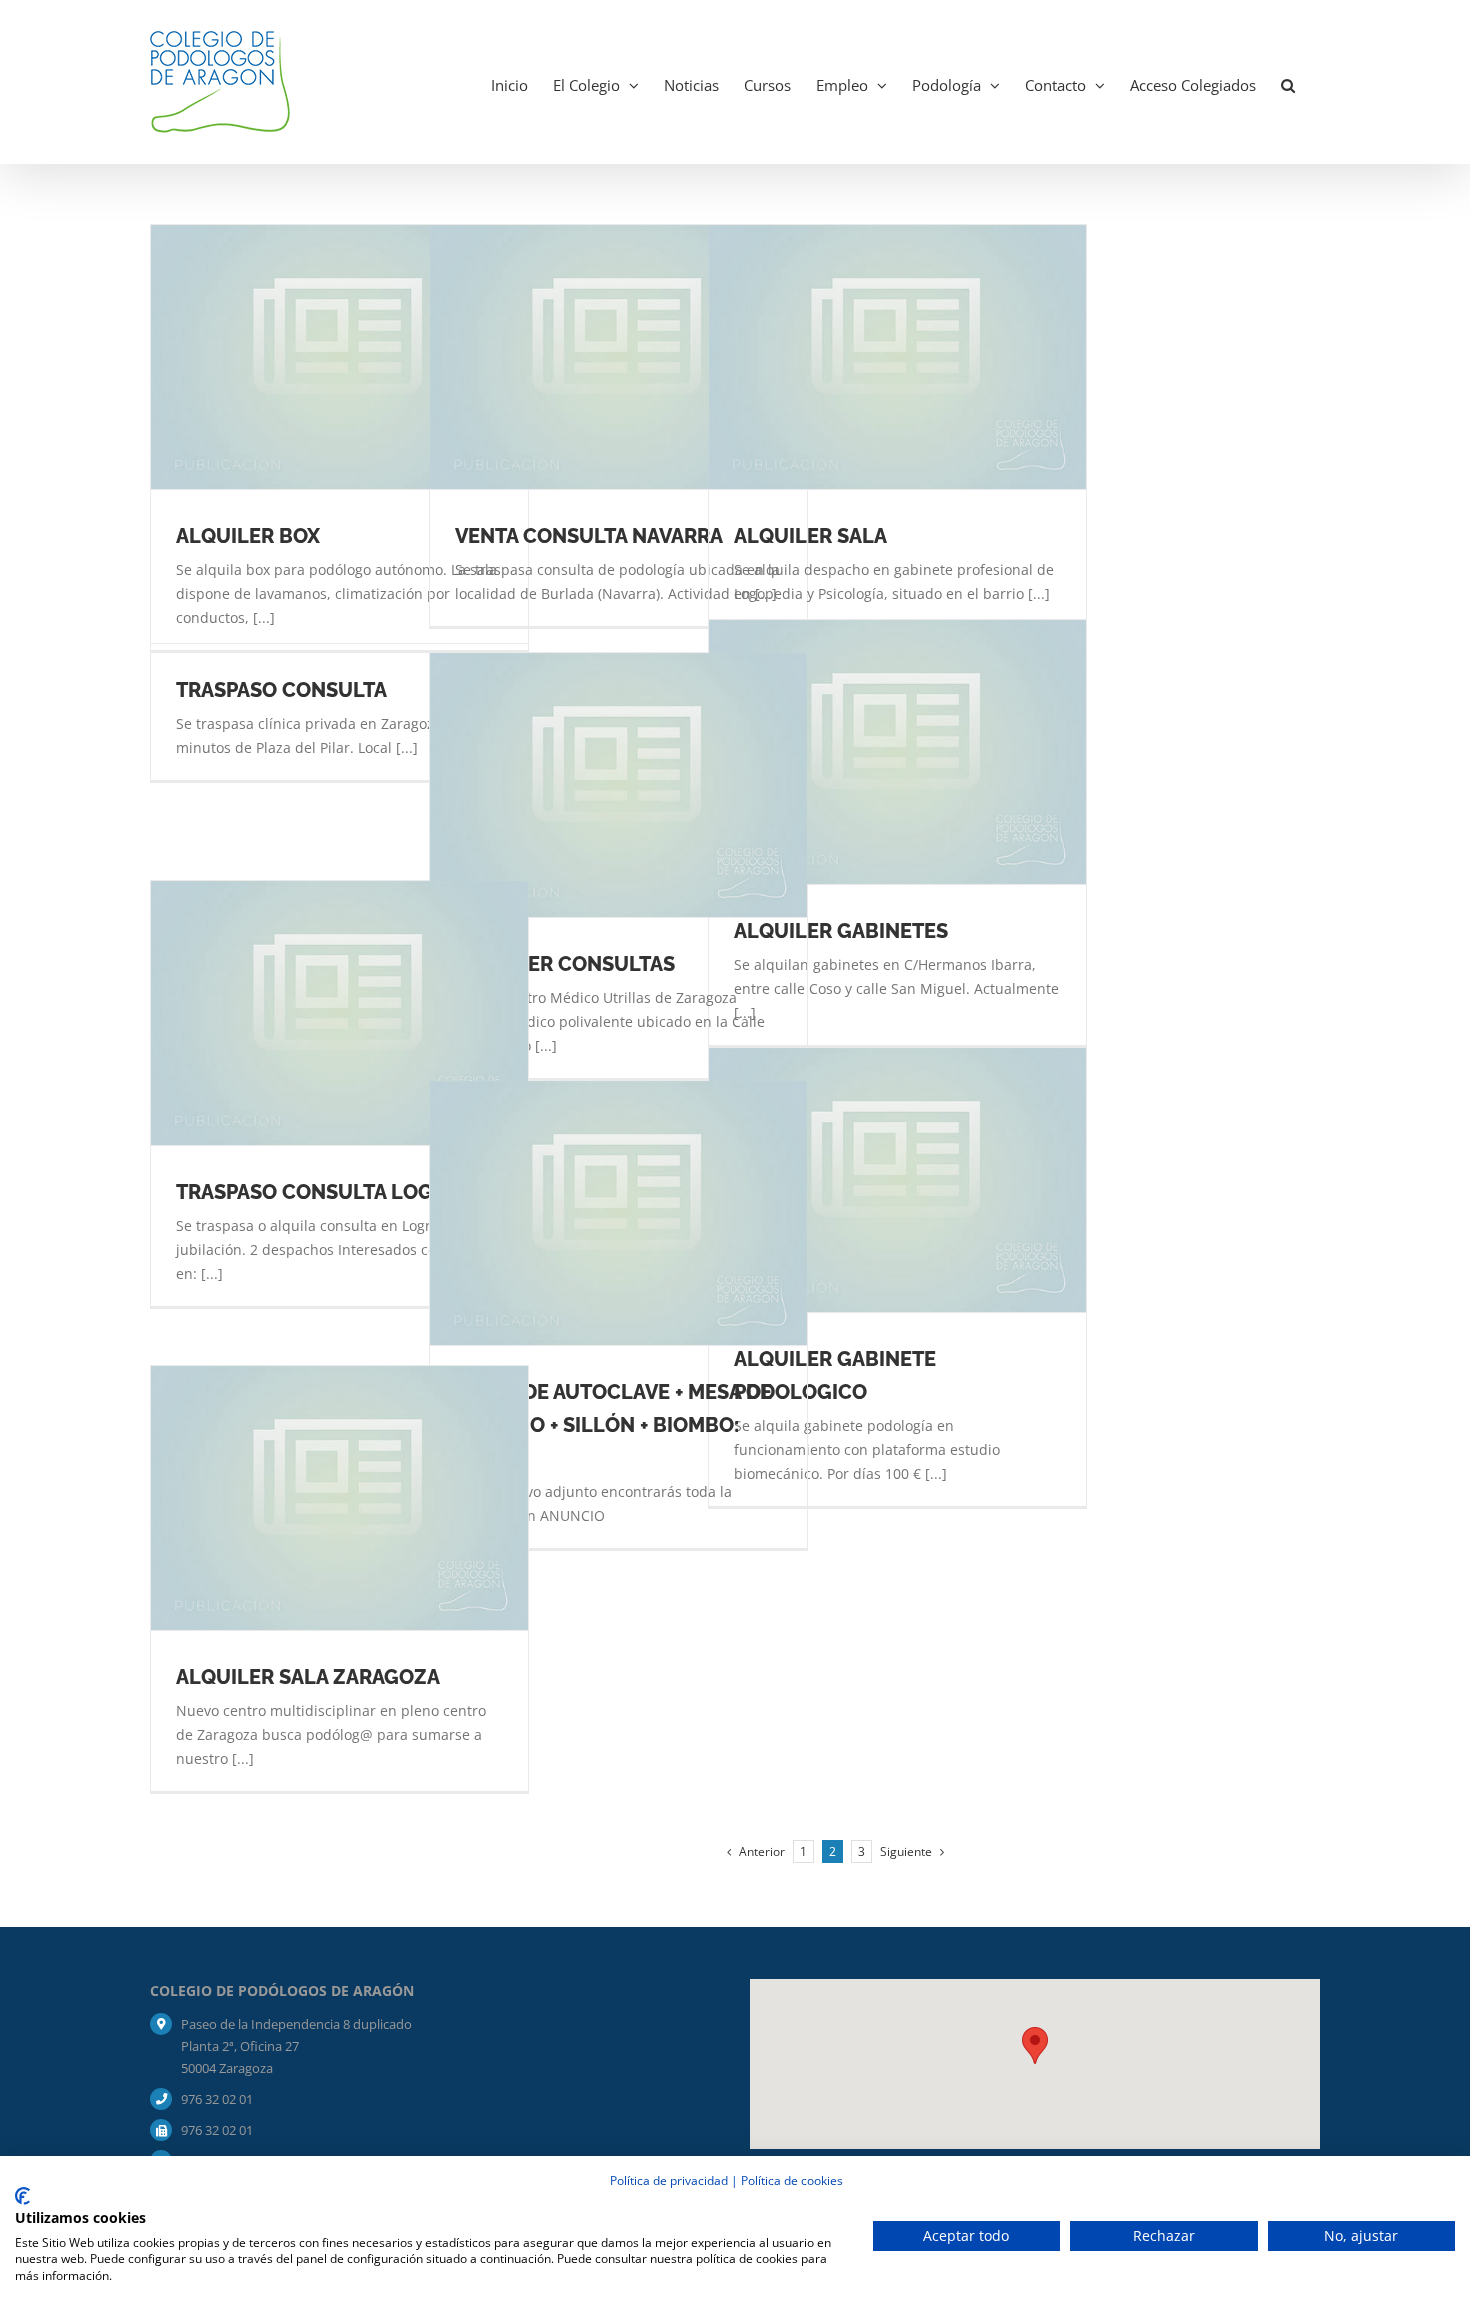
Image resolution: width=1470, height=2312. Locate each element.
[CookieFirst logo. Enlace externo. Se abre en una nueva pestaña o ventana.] (22, 2196)
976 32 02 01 (217, 2099)
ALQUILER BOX (248, 536)
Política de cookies (792, 2180)
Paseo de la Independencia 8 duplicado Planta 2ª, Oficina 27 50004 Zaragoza (296, 2046)
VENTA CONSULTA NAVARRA (589, 536)
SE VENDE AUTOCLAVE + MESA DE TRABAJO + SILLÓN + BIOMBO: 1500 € (613, 1425)
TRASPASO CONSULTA (281, 690)
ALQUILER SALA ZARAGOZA (308, 1677)
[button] (1288, 82)
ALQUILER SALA (810, 536)
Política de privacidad (669, 2180)
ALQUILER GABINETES (841, 931)
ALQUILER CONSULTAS (565, 964)
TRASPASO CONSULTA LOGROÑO (333, 1192)
